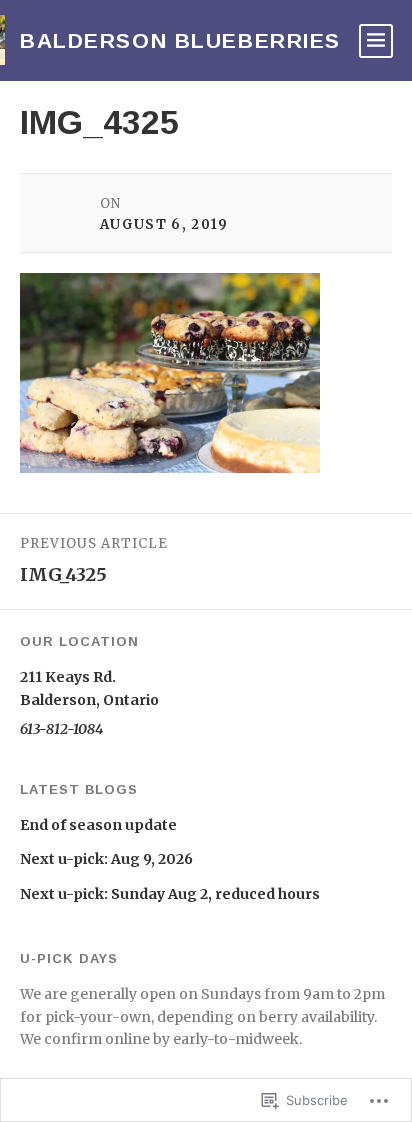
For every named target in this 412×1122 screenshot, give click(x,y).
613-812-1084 (61, 729)
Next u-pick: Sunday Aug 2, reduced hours (170, 894)
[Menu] (376, 41)
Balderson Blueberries (180, 40)
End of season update (98, 825)
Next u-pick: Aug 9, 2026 (106, 859)
